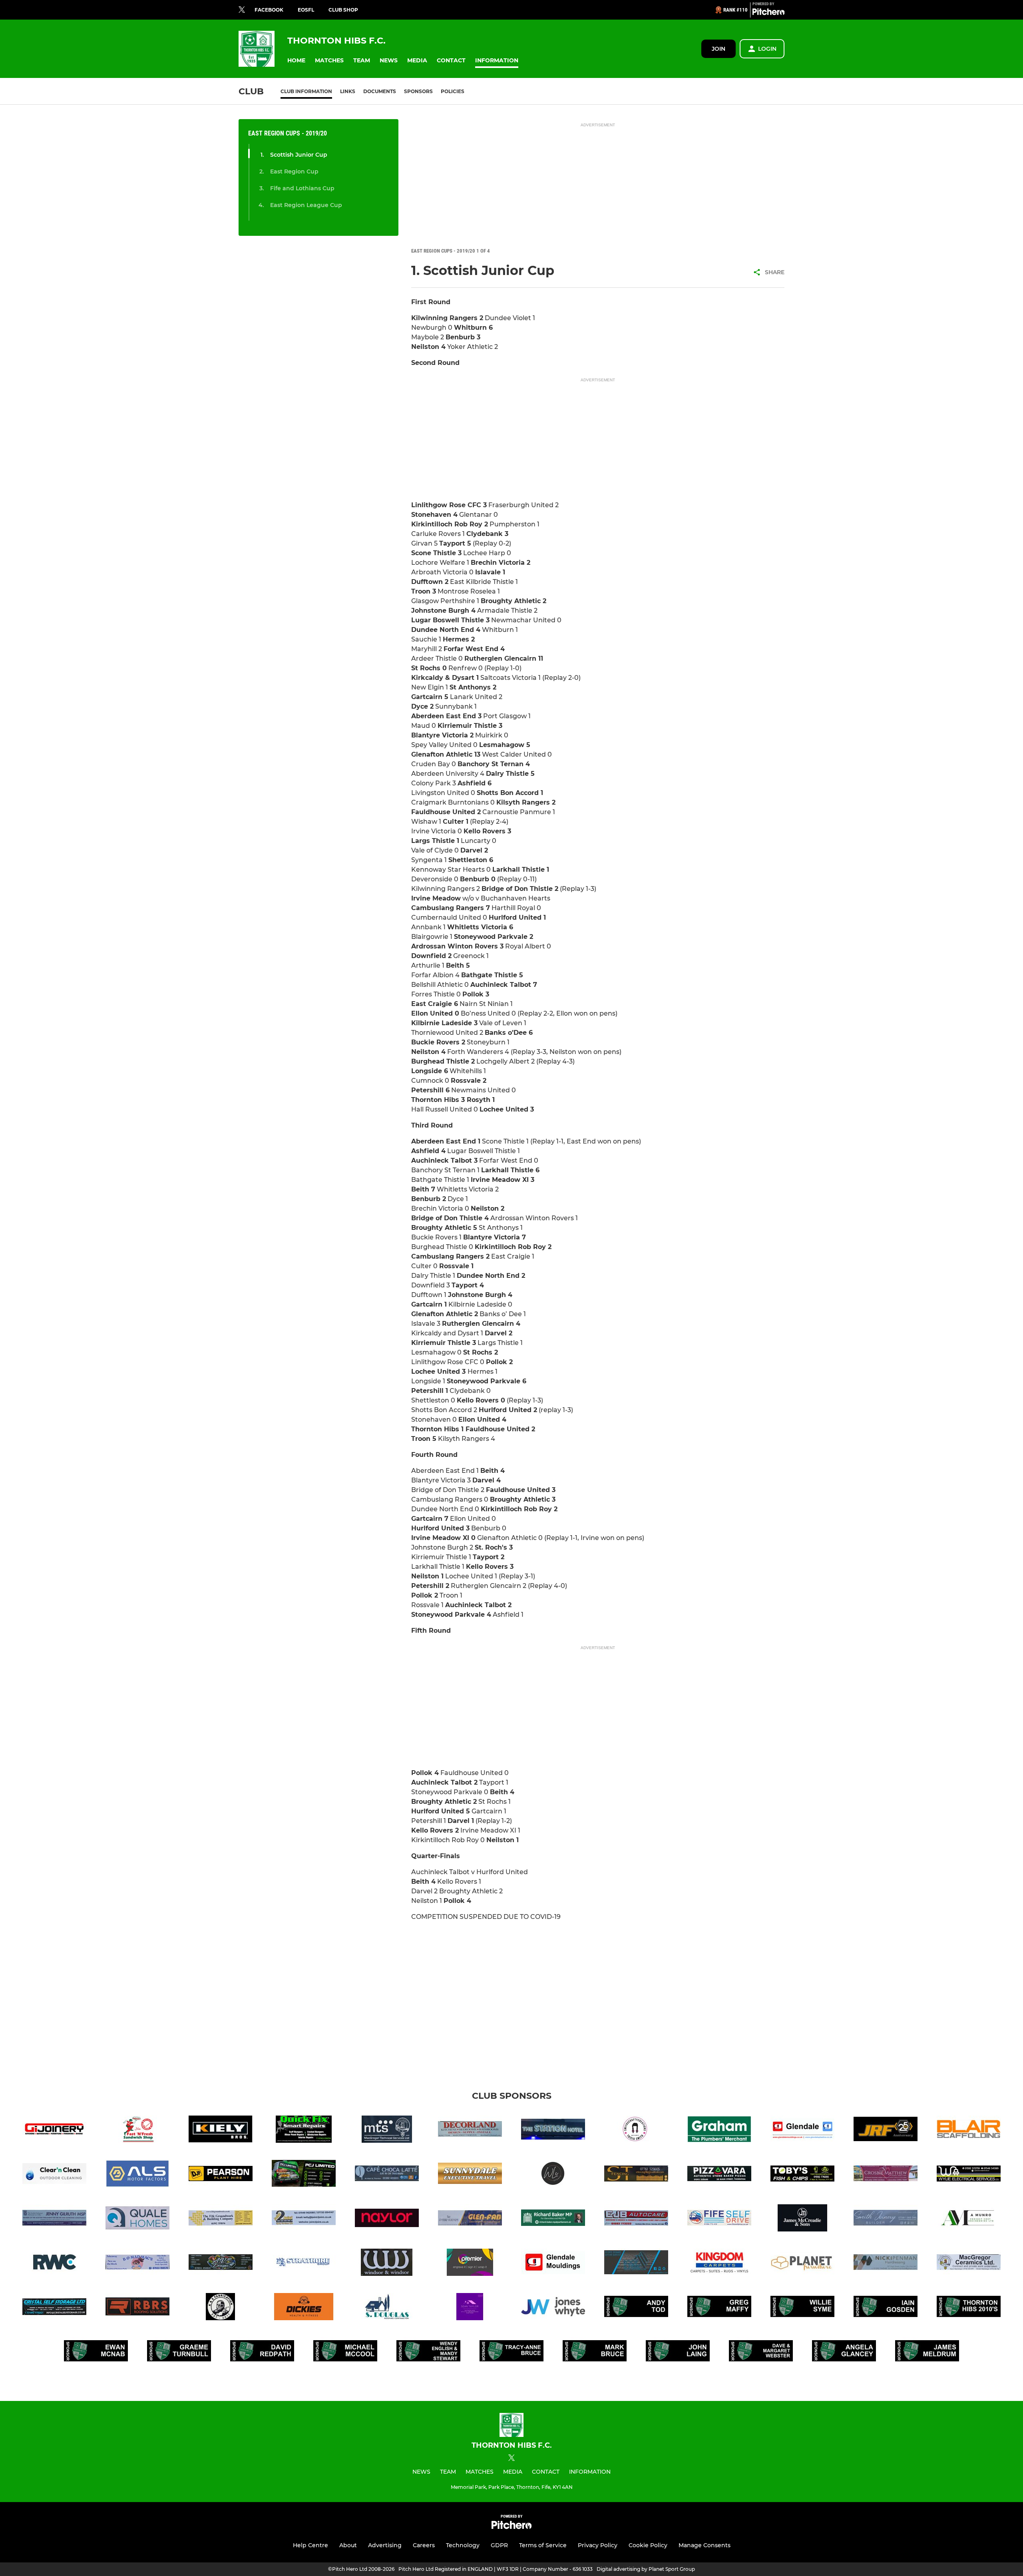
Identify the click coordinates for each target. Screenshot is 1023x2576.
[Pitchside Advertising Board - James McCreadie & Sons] (802, 2219)
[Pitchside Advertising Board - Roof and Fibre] (636, 2264)
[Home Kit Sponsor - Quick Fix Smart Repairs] (304, 2131)
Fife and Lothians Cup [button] (302, 188)
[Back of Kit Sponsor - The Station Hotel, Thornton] (553, 2131)
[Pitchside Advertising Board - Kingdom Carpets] (719, 2264)
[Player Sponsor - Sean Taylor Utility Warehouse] (470, 2308)
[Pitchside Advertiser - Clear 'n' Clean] (54, 2175)
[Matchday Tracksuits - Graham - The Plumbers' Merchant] (719, 2131)
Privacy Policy (598, 2545)
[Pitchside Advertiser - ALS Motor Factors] (137, 2175)
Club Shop (343, 10)
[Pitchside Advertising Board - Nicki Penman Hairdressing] (886, 2264)
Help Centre (310, 2545)
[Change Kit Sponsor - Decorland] (470, 2131)
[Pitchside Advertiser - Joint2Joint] (304, 2219)
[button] (296, 61)
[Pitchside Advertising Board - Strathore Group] (304, 2264)
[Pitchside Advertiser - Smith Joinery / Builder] (886, 2219)
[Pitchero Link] (768, 13)
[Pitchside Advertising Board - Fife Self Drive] (719, 2219)
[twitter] (242, 10)
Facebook (269, 10)
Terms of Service (543, 2545)
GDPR (499, 2545)
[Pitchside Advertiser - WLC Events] (553, 2175)
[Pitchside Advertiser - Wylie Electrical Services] (969, 2175)
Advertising (385, 2545)
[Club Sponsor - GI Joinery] (54, 2131)
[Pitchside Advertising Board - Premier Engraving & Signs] (470, 2264)
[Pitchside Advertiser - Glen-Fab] (470, 2219)
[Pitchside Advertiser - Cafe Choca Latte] (387, 2175)
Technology (463, 2545)
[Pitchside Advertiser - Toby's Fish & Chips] (802, 2175)
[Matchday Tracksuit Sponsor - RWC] (54, 2264)
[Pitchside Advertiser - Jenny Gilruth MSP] (54, 2219)
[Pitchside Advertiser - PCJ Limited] (304, 2175)
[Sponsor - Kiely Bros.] (221, 2131)
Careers (424, 2545)
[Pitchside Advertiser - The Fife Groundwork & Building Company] (221, 2219)
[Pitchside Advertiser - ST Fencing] (636, 2175)
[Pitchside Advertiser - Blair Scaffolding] (969, 2131)
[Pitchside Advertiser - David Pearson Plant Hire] (221, 2175)
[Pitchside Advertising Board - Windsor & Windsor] (387, 2264)
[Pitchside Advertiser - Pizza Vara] (719, 2175)
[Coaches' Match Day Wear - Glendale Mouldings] (553, 2264)
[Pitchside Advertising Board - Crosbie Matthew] (886, 2175)
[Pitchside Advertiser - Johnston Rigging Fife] (886, 2131)
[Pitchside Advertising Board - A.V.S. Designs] (221, 2264)
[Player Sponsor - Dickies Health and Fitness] (304, 2308)
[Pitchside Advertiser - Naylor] (387, 2219)
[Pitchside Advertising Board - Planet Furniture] (802, 2264)
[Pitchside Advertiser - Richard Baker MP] (553, 2219)
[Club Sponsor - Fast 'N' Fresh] (137, 2131)
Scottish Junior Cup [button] (299, 155)
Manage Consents (705, 2545)
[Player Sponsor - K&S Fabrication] (221, 2308)
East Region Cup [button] (294, 171)
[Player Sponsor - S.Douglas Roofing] (387, 2308)
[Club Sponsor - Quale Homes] (137, 2219)
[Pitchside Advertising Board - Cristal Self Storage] (54, 2308)
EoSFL (306, 10)
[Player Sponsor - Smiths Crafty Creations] (636, 2131)
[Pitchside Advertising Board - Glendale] (802, 2131)
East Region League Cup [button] (306, 205)
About (348, 2545)
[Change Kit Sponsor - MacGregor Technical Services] (387, 2131)
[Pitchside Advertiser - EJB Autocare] (636, 2219)
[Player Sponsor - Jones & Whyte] (553, 2308)
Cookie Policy (648, 2545)
